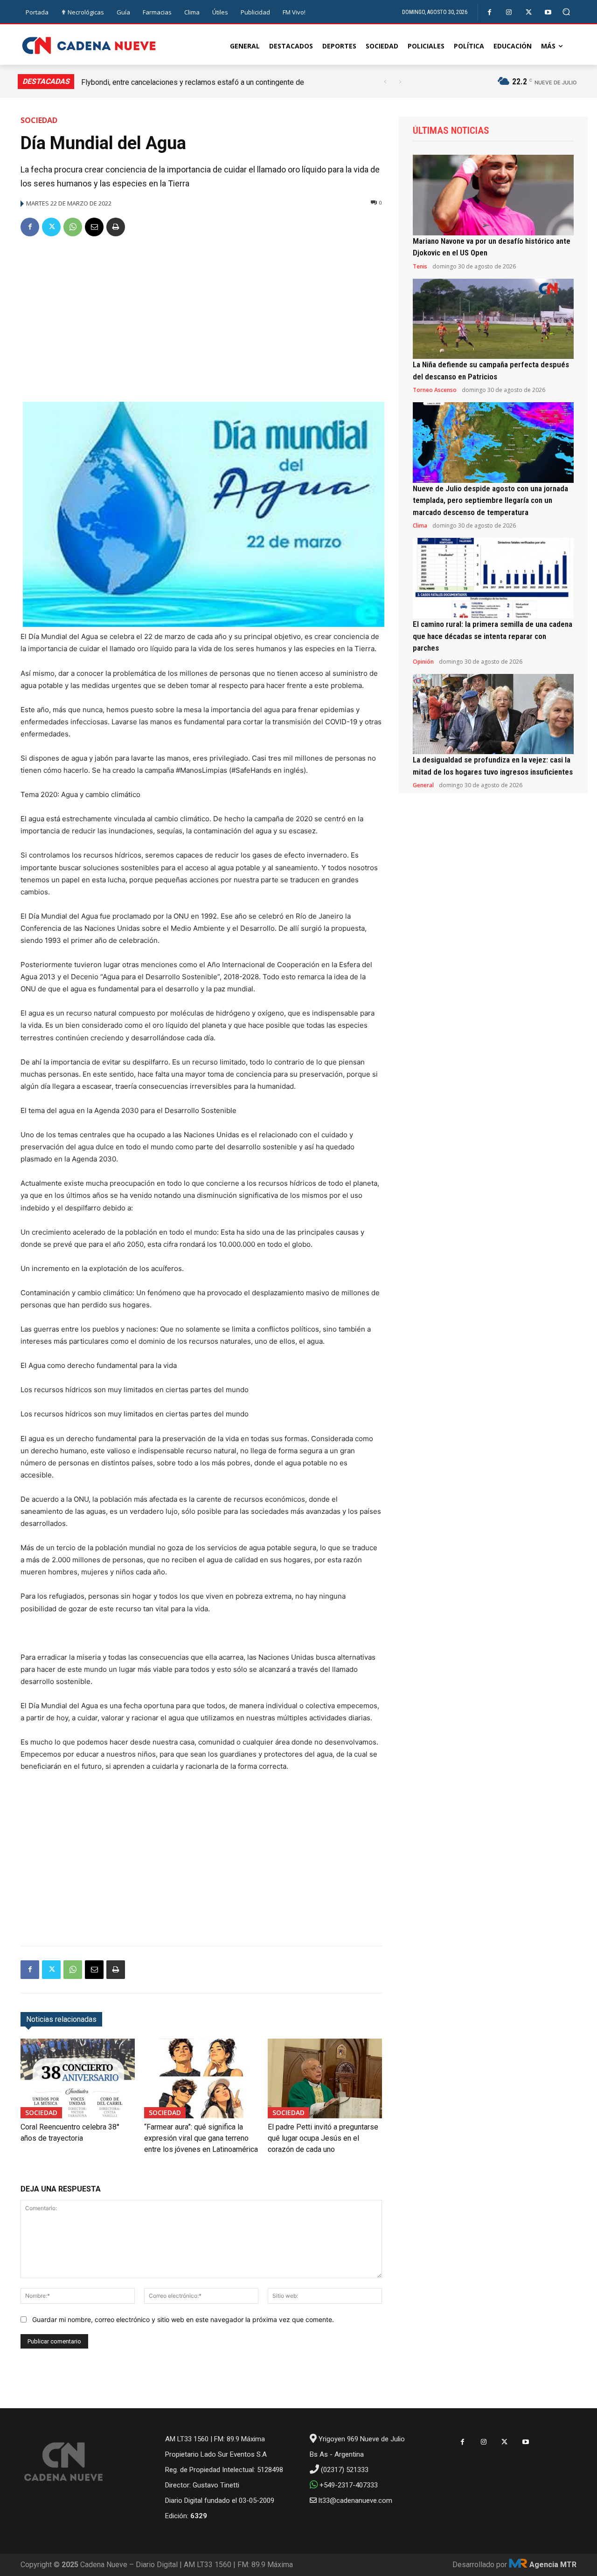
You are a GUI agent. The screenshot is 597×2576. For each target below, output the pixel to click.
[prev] (385, 82)
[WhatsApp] (73, 227)
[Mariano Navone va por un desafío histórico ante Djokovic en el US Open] (493, 195)
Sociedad (39, 120)
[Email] (94, 227)
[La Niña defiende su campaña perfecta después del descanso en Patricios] (493, 319)
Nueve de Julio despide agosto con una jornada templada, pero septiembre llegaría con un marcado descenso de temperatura (490, 500)
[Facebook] (489, 12)
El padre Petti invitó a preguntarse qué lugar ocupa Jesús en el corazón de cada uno (323, 2138)
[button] (566, 12)
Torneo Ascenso (435, 390)
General (423, 785)
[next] (400, 82)
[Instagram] (509, 12)
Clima (420, 526)
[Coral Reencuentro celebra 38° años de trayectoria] (78, 2078)
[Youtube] (548, 12)
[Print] (116, 227)
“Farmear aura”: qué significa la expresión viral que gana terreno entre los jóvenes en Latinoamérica (201, 2138)
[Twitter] (529, 12)
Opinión (423, 662)
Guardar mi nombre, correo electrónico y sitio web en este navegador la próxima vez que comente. (183, 2319)
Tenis (420, 267)
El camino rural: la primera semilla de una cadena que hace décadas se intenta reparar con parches (493, 636)
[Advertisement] (201, 316)
